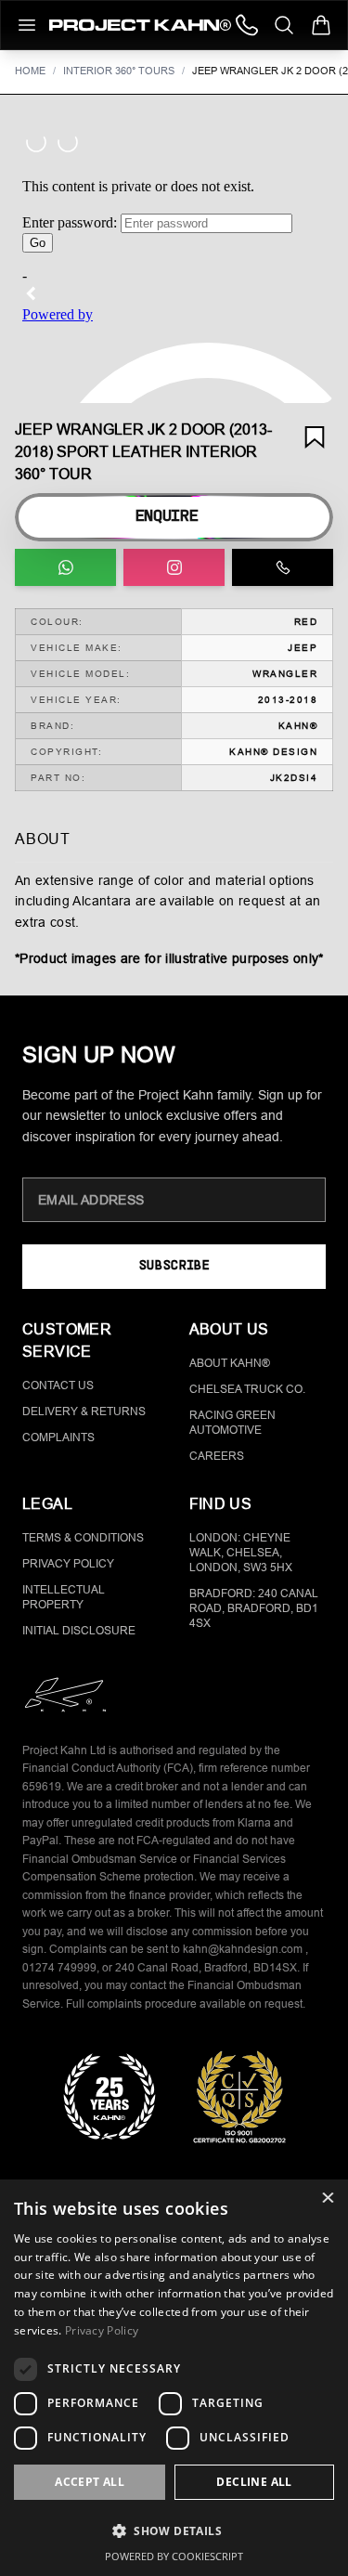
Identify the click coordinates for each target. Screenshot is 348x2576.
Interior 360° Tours (119, 71)
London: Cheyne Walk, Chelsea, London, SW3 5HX (241, 1553)
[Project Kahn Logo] (140, 25)
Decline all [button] (254, 2482)
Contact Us (58, 1386)
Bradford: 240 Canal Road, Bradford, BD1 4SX (254, 1608)
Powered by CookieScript (174, 2556)
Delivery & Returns (84, 1412)
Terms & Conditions (83, 1538)
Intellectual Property (64, 1597)
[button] (174, 2530)
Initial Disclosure (79, 1631)
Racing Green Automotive (232, 1423)
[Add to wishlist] (315, 437)
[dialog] (174, 2378)
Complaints (58, 1438)
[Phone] (247, 25)
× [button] (327, 2199)
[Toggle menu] (27, 25)
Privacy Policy (68, 1564)
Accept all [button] (90, 2482)
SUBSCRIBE (174, 1266)
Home (30, 71)
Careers (217, 1456)
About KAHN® (230, 1363)
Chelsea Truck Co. (247, 1389)
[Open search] (284, 25)
